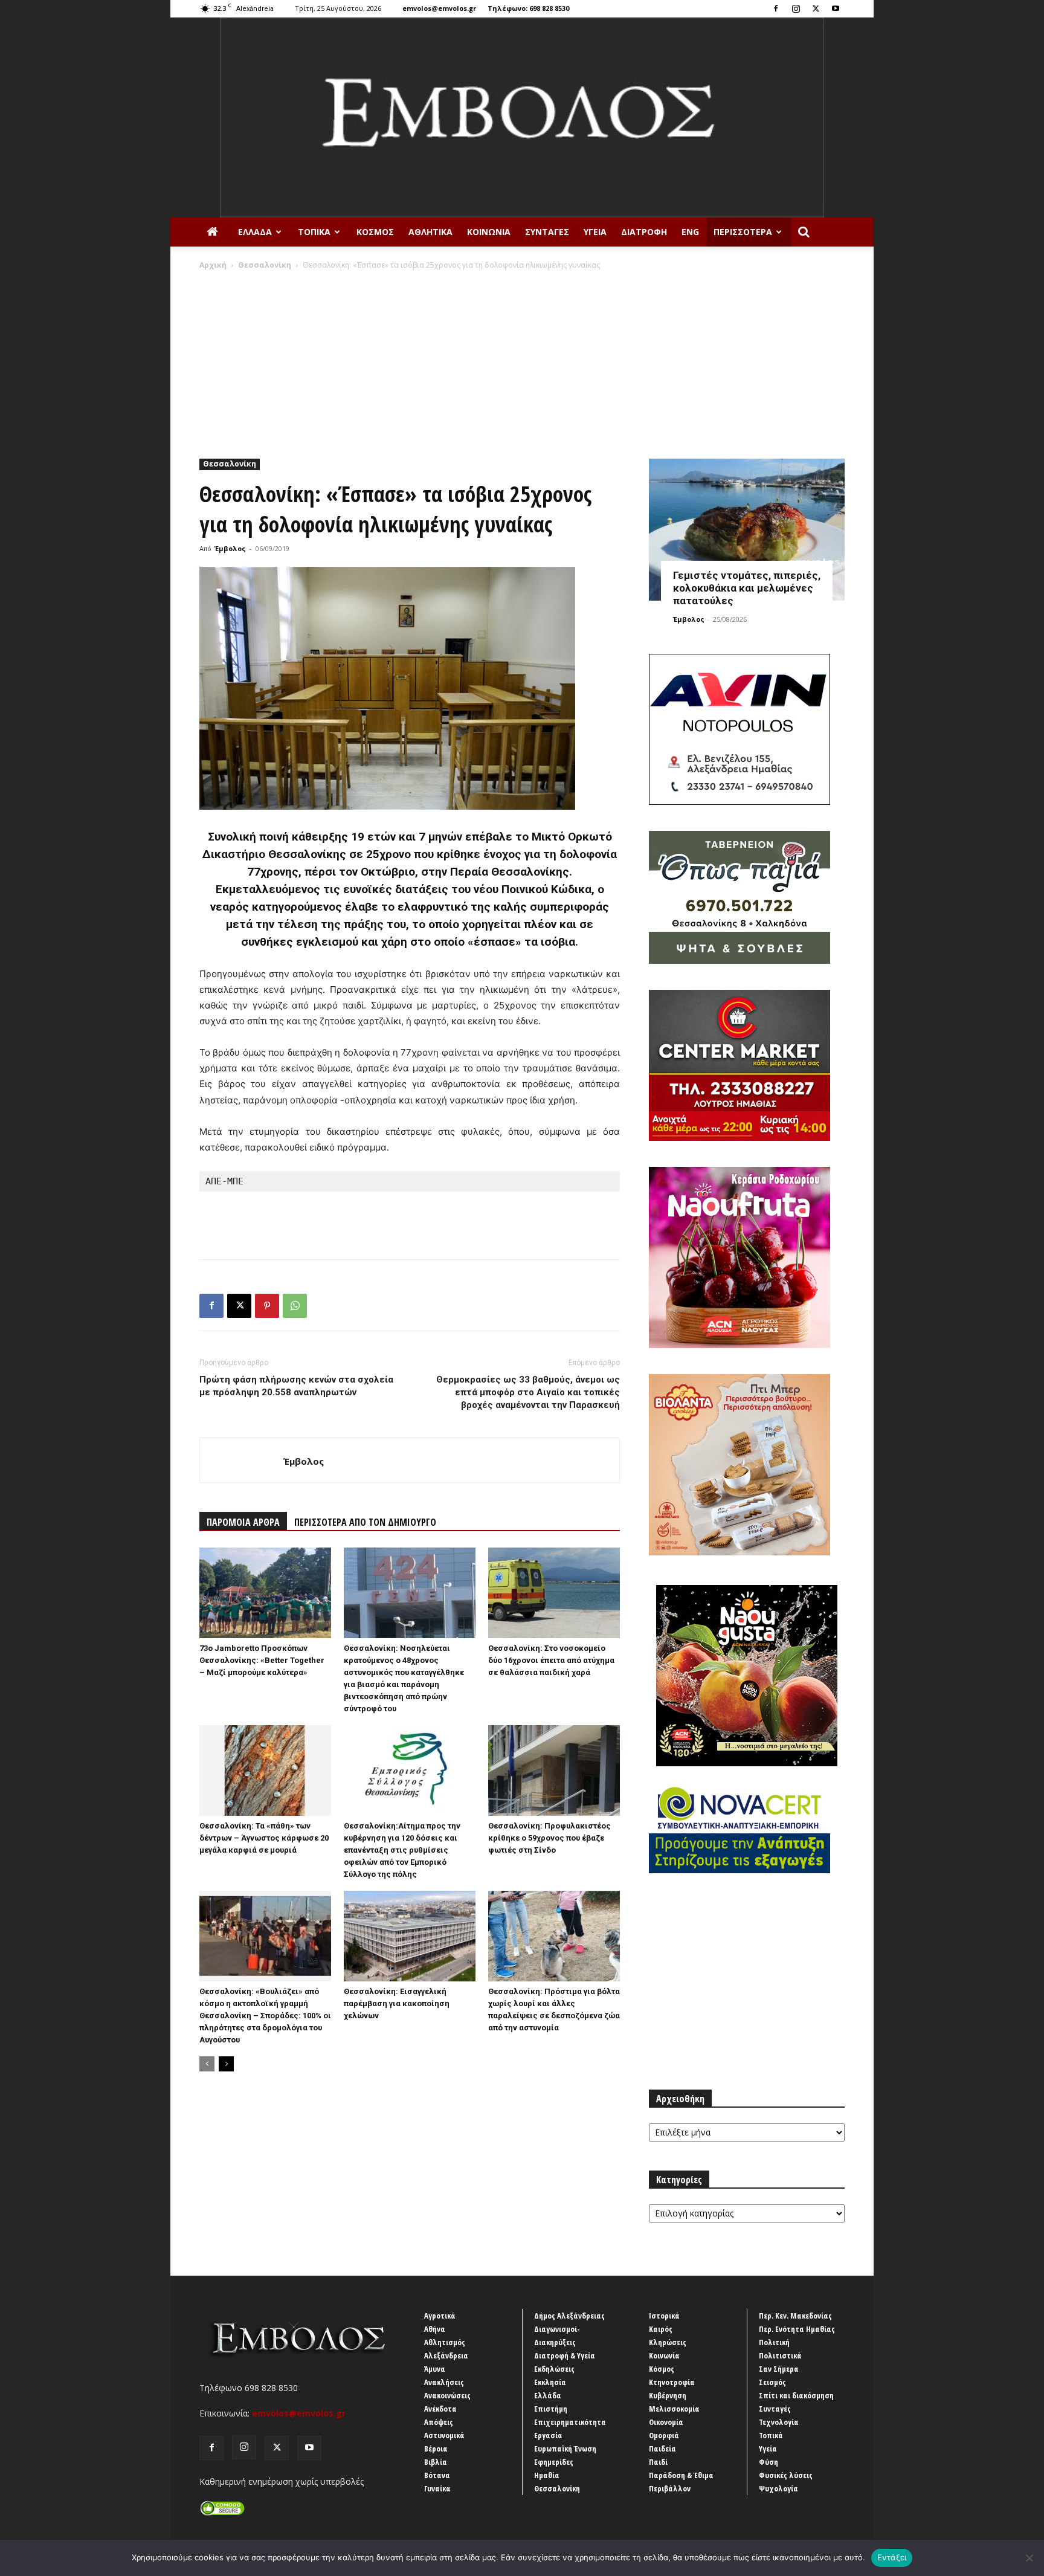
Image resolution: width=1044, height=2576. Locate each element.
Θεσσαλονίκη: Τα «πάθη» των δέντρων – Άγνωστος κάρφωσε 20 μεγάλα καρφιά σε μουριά (264, 1838)
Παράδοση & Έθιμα (681, 2475)
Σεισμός (772, 2382)
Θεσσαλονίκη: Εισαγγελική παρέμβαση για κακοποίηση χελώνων (397, 2003)
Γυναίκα (437, 2488)
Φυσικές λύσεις (786, 2475)
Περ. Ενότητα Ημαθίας (797, 2329)
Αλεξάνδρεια (446, 2355)
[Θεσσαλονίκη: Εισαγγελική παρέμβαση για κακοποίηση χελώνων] (410, 1936)
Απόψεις (439, 2422)
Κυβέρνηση (668, 2395)
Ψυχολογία (778, 2488)
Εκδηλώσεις (554, 2369)
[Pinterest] (267, 1306)
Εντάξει (892, 2557)
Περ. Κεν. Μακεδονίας (795, 2316)
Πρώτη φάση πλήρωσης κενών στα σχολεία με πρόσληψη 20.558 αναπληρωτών (296, 1386)
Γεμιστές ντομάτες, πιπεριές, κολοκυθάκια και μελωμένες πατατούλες (747, 588)
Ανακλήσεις (444, 2382)
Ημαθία (547, 2475)
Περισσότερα (743, 232)
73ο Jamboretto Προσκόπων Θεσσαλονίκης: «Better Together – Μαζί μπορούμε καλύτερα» (262, 1660)
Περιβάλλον (670, 2488)
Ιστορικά (664, 2316)
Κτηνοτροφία (672, 2382)
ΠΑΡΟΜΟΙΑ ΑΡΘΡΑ (243, 1522)
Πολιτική (774, 2342)
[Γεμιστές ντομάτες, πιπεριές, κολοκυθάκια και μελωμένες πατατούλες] (747, 530)
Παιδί (658, 2462)
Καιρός (661, 2329)
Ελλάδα (255, 232)
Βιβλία (436, 2462)
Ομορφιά (664, 2435)
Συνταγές (547, 232)
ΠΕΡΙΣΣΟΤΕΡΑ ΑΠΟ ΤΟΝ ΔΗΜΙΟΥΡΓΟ (365, 1522)
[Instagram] (796, 8)
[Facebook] (776, 8)
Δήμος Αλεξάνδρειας (569, 2316)
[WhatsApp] (295, 1306)
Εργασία (548, 2435)
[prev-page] (207, 2064)
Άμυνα (435, 2369)
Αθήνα (435, 2329)
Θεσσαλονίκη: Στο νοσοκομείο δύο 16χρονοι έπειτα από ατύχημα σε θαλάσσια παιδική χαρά (551, 1660)
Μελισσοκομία (674, 2409)
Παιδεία (662, 2448)
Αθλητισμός (445, 2342)
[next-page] (226, 2064)
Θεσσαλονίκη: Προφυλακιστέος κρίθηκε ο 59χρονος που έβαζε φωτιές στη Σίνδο (549, 1838)
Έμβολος (230, 548)
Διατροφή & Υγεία (565, 2355)
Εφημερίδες (554, 2462)
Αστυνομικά (444, 2435)
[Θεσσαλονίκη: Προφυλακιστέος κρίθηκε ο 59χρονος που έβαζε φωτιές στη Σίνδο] (554, 1771)
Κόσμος (375, 232)
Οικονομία (666, 2422)
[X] (816, 8)
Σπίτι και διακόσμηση (796, 2395)
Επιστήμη (551, 2409)
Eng (690, 232)
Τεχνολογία (779, 2422)
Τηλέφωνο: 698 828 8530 (528, 8)
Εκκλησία (550, 2382)
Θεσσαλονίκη (265, 265)
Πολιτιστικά (780, 2355)
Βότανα (437, 2475)
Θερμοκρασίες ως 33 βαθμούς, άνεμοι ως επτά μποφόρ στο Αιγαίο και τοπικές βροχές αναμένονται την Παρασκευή (528, 1392)
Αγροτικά (440, 2316)
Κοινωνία (489, 232)
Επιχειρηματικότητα (570, 2422)
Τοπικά (314, 232)
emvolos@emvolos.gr (439, 8)
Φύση (768, 2462)
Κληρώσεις (668, 2342)
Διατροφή (644, 232)
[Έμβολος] (522, 118)
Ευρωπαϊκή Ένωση (565, 2448)
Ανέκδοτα (440, 2409)
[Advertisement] (522, 361)
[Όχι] (1029, 2558)
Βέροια (436, 2448)
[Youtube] (836, 8)
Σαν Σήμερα (779, 2369)
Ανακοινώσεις (447, 2395)
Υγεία (595, 232)
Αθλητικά (430, 232)
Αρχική (213, 265)
